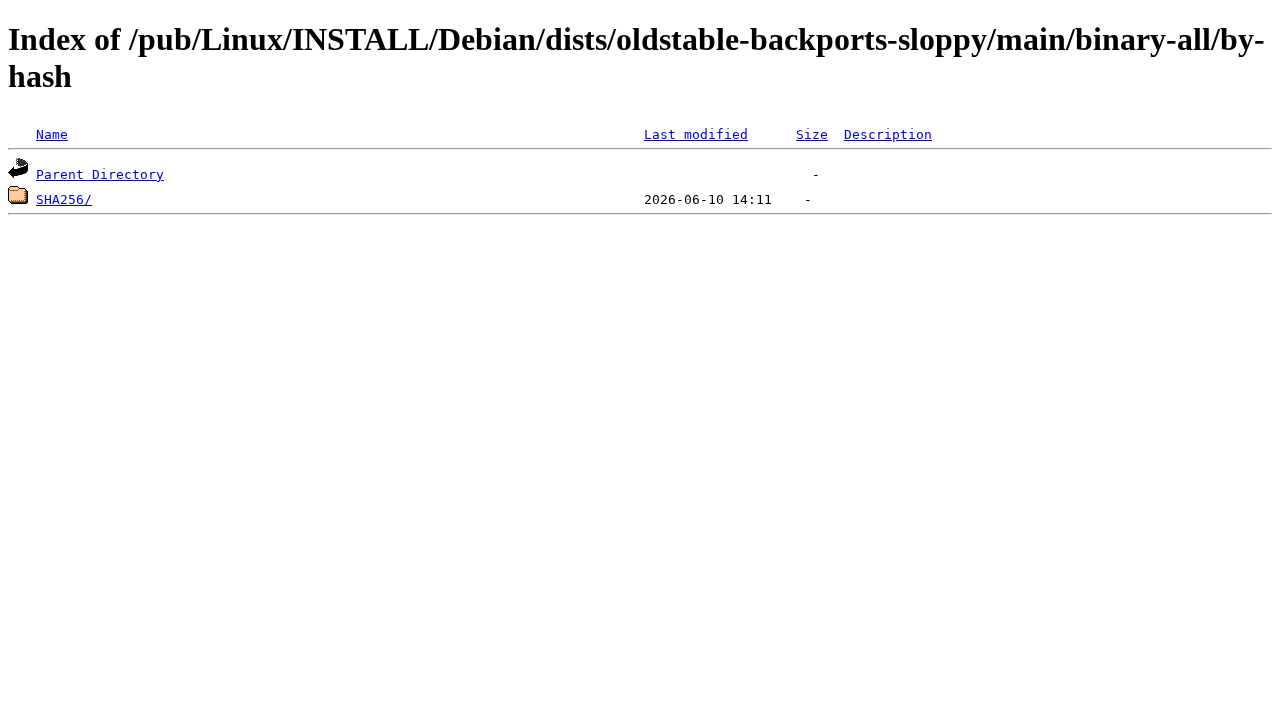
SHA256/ (64, 199)
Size (812, 134)
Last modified (696, 134)
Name (52, 134)
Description (888, 134)
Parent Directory (100, 174)
